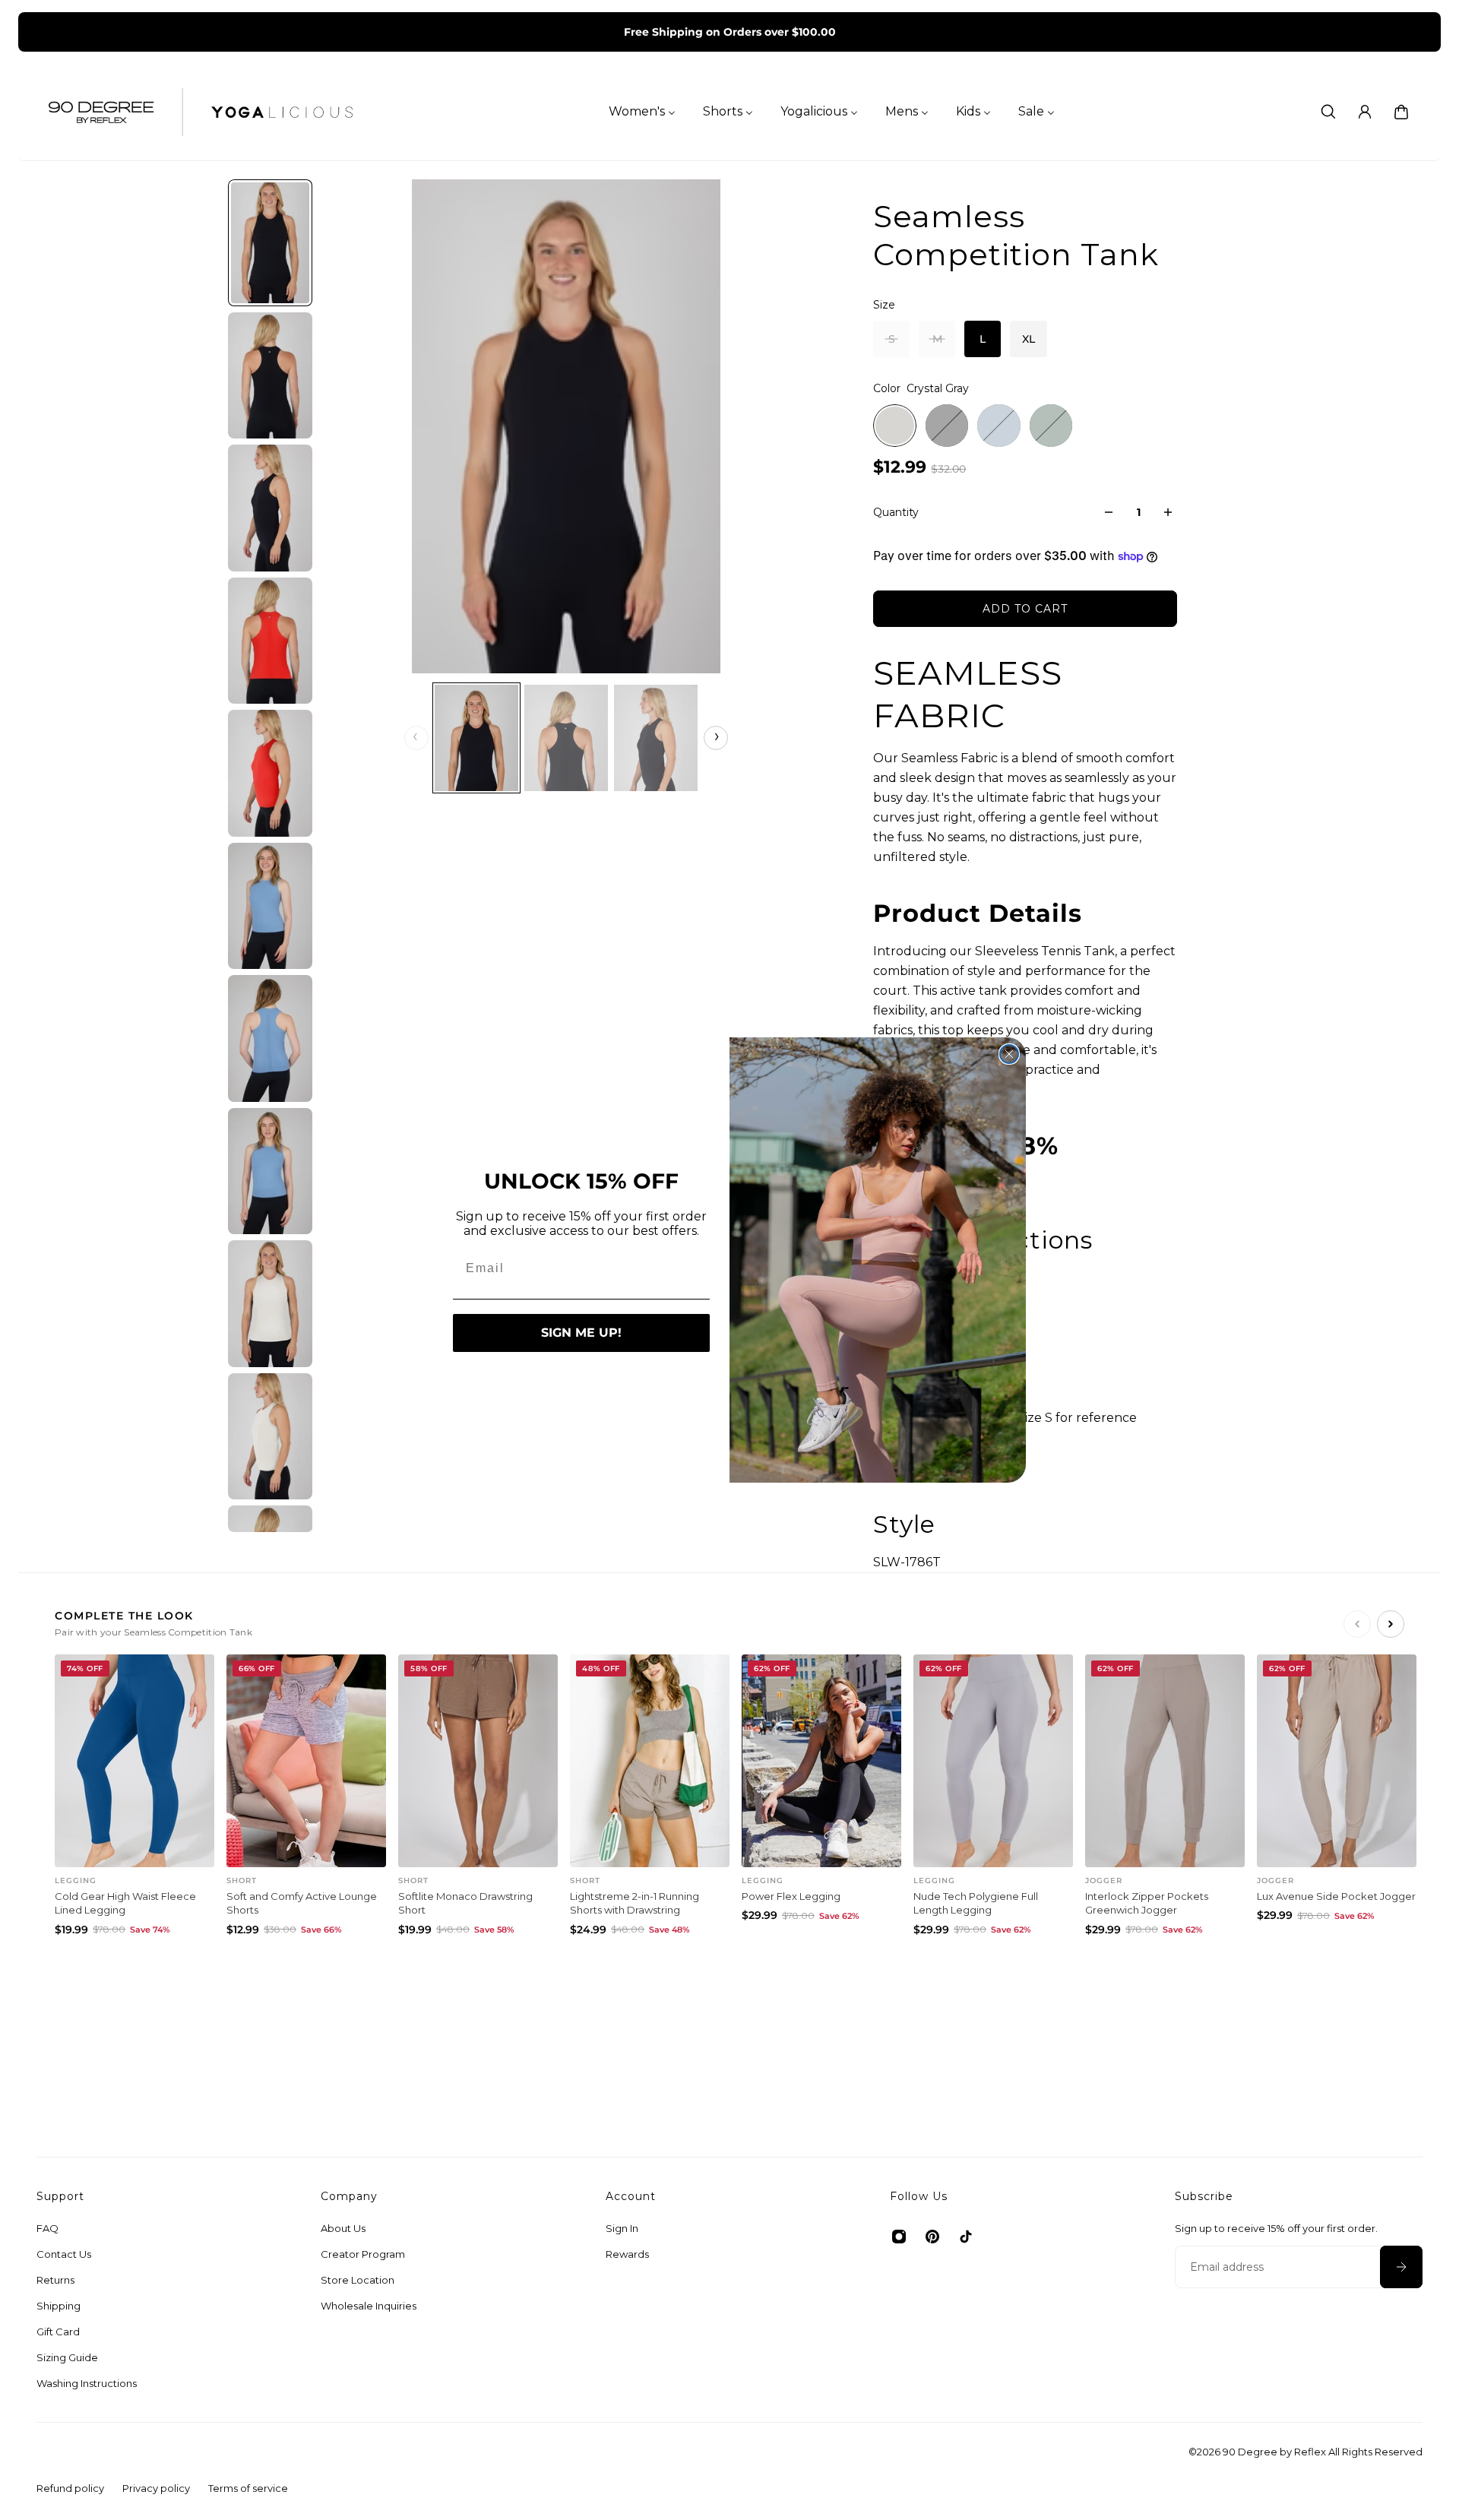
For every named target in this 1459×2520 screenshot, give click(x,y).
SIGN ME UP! (581, 1333)
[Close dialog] (1009, 1054)
